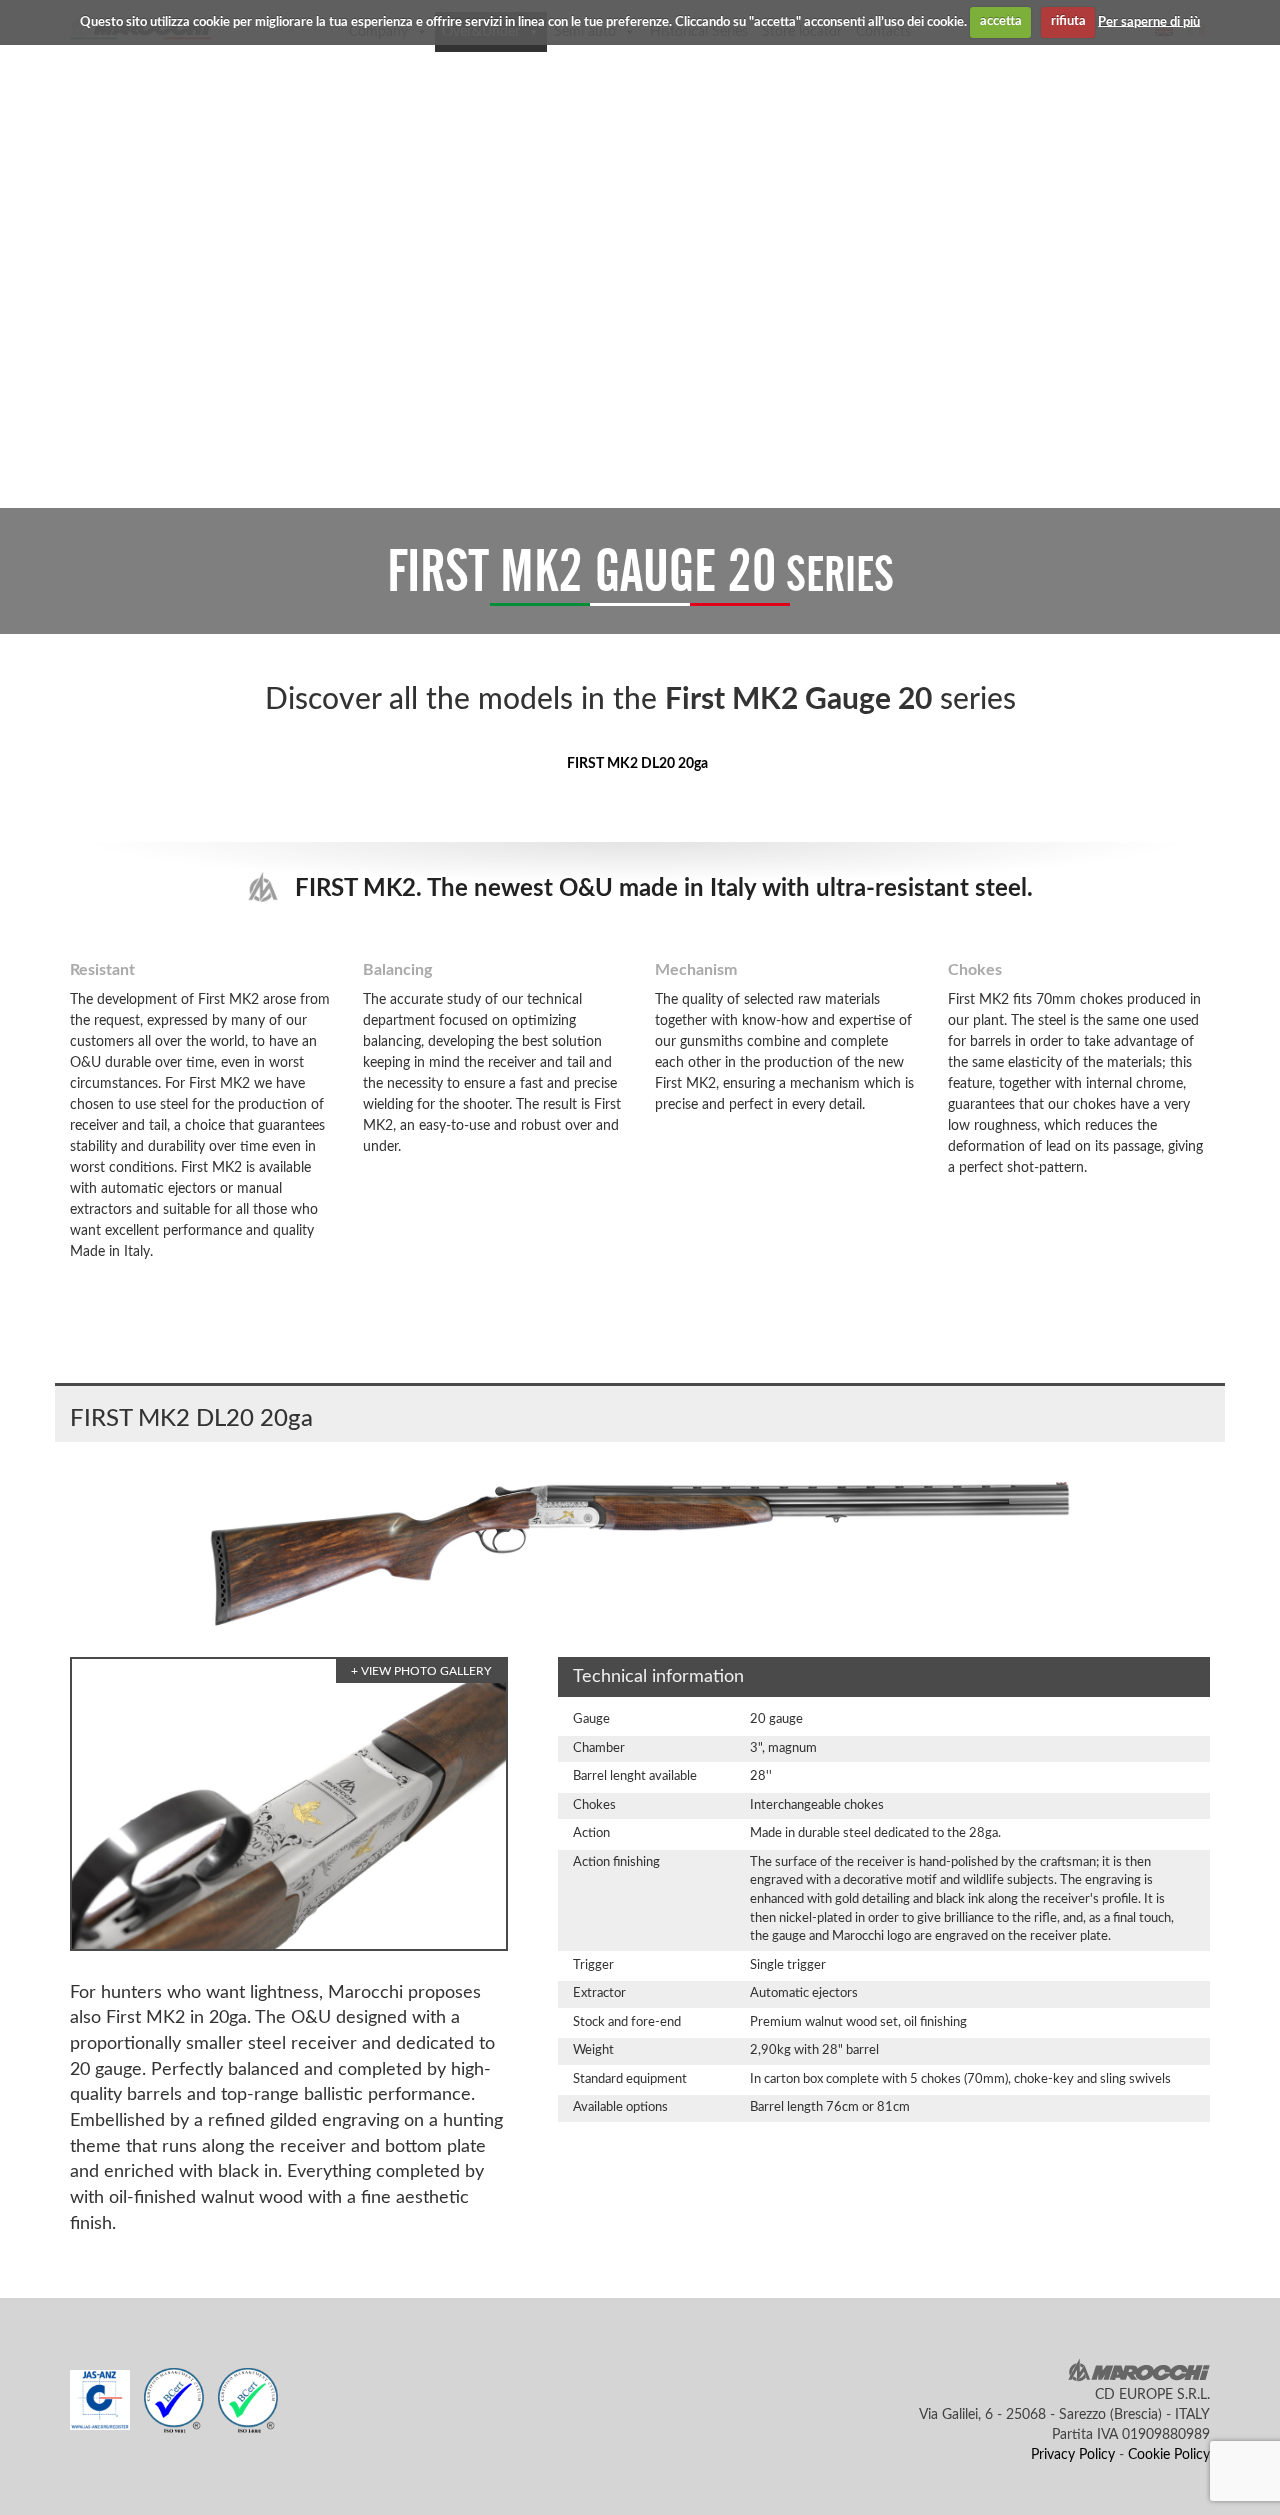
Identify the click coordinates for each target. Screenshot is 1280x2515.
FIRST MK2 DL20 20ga (637, 764)
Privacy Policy (1073, 2455)
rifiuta (1068, 21)
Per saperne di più (1149, 21)
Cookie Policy (1169, 2455)
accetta (1001, 21)
